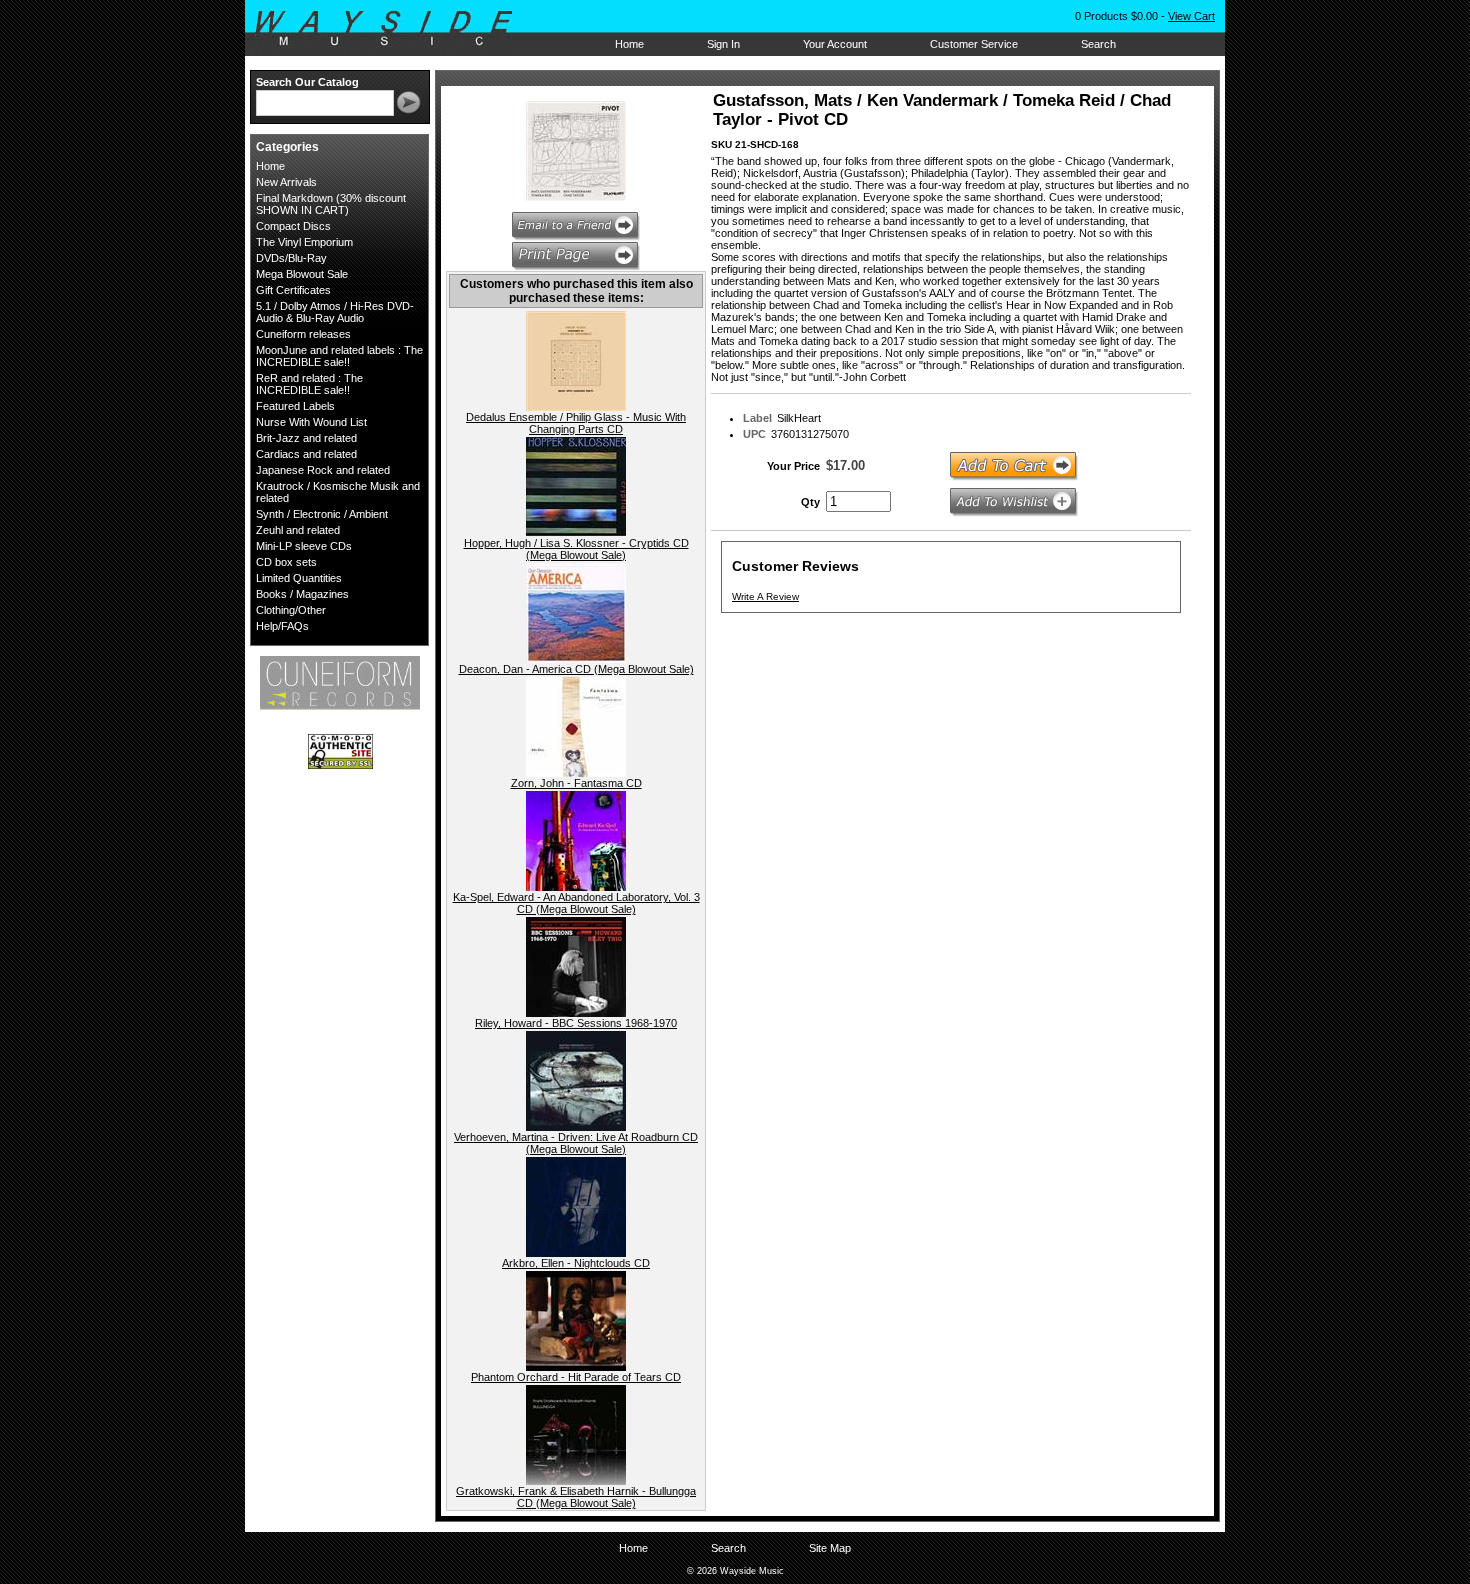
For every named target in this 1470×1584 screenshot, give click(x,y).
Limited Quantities (299, 578)
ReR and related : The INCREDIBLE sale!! (309, 384)
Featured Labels (295, 406)
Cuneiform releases (303, 334)
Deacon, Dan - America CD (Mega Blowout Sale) (576, 669)
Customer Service (974, 44)
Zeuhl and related (298, 530)
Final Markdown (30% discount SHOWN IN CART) (331, 204)
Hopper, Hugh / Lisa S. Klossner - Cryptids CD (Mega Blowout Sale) (576, 549)
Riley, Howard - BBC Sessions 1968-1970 (576, 1023)
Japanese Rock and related (323, 470)
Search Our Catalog (307, 82)
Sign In (723, 44)
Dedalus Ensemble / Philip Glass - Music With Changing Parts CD (576, 423)
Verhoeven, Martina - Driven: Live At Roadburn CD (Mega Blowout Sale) (576, 1143)
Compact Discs (293, 226)
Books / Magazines (302, 594)
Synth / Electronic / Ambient (322, 514)
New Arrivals (286, 182)
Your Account (835, 44)
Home (629, 44)
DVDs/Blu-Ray (291, 258)
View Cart (1191, 16)
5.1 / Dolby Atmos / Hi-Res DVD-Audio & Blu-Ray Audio (335, 312)
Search (1098, 44)
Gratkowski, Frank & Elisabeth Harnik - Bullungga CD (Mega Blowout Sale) (576, 1497)
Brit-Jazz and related (306, 438)
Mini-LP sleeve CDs (304, 546)
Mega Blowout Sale (302, 274)
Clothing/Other (291, 610)
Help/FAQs (282, 626)
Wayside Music (393, 29)
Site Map (830, 1548)
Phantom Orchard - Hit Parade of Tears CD (576, 1377)
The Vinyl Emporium (304, 242)
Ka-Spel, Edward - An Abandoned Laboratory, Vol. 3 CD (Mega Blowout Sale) (576, 903)
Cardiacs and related (306, 454)
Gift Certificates (293, 290)
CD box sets (286, 562)
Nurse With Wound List (311, 422)
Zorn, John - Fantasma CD (576, 783)
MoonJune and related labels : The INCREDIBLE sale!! (339, 356)
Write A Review (765, 596)
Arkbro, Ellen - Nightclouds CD (576, 1263)
